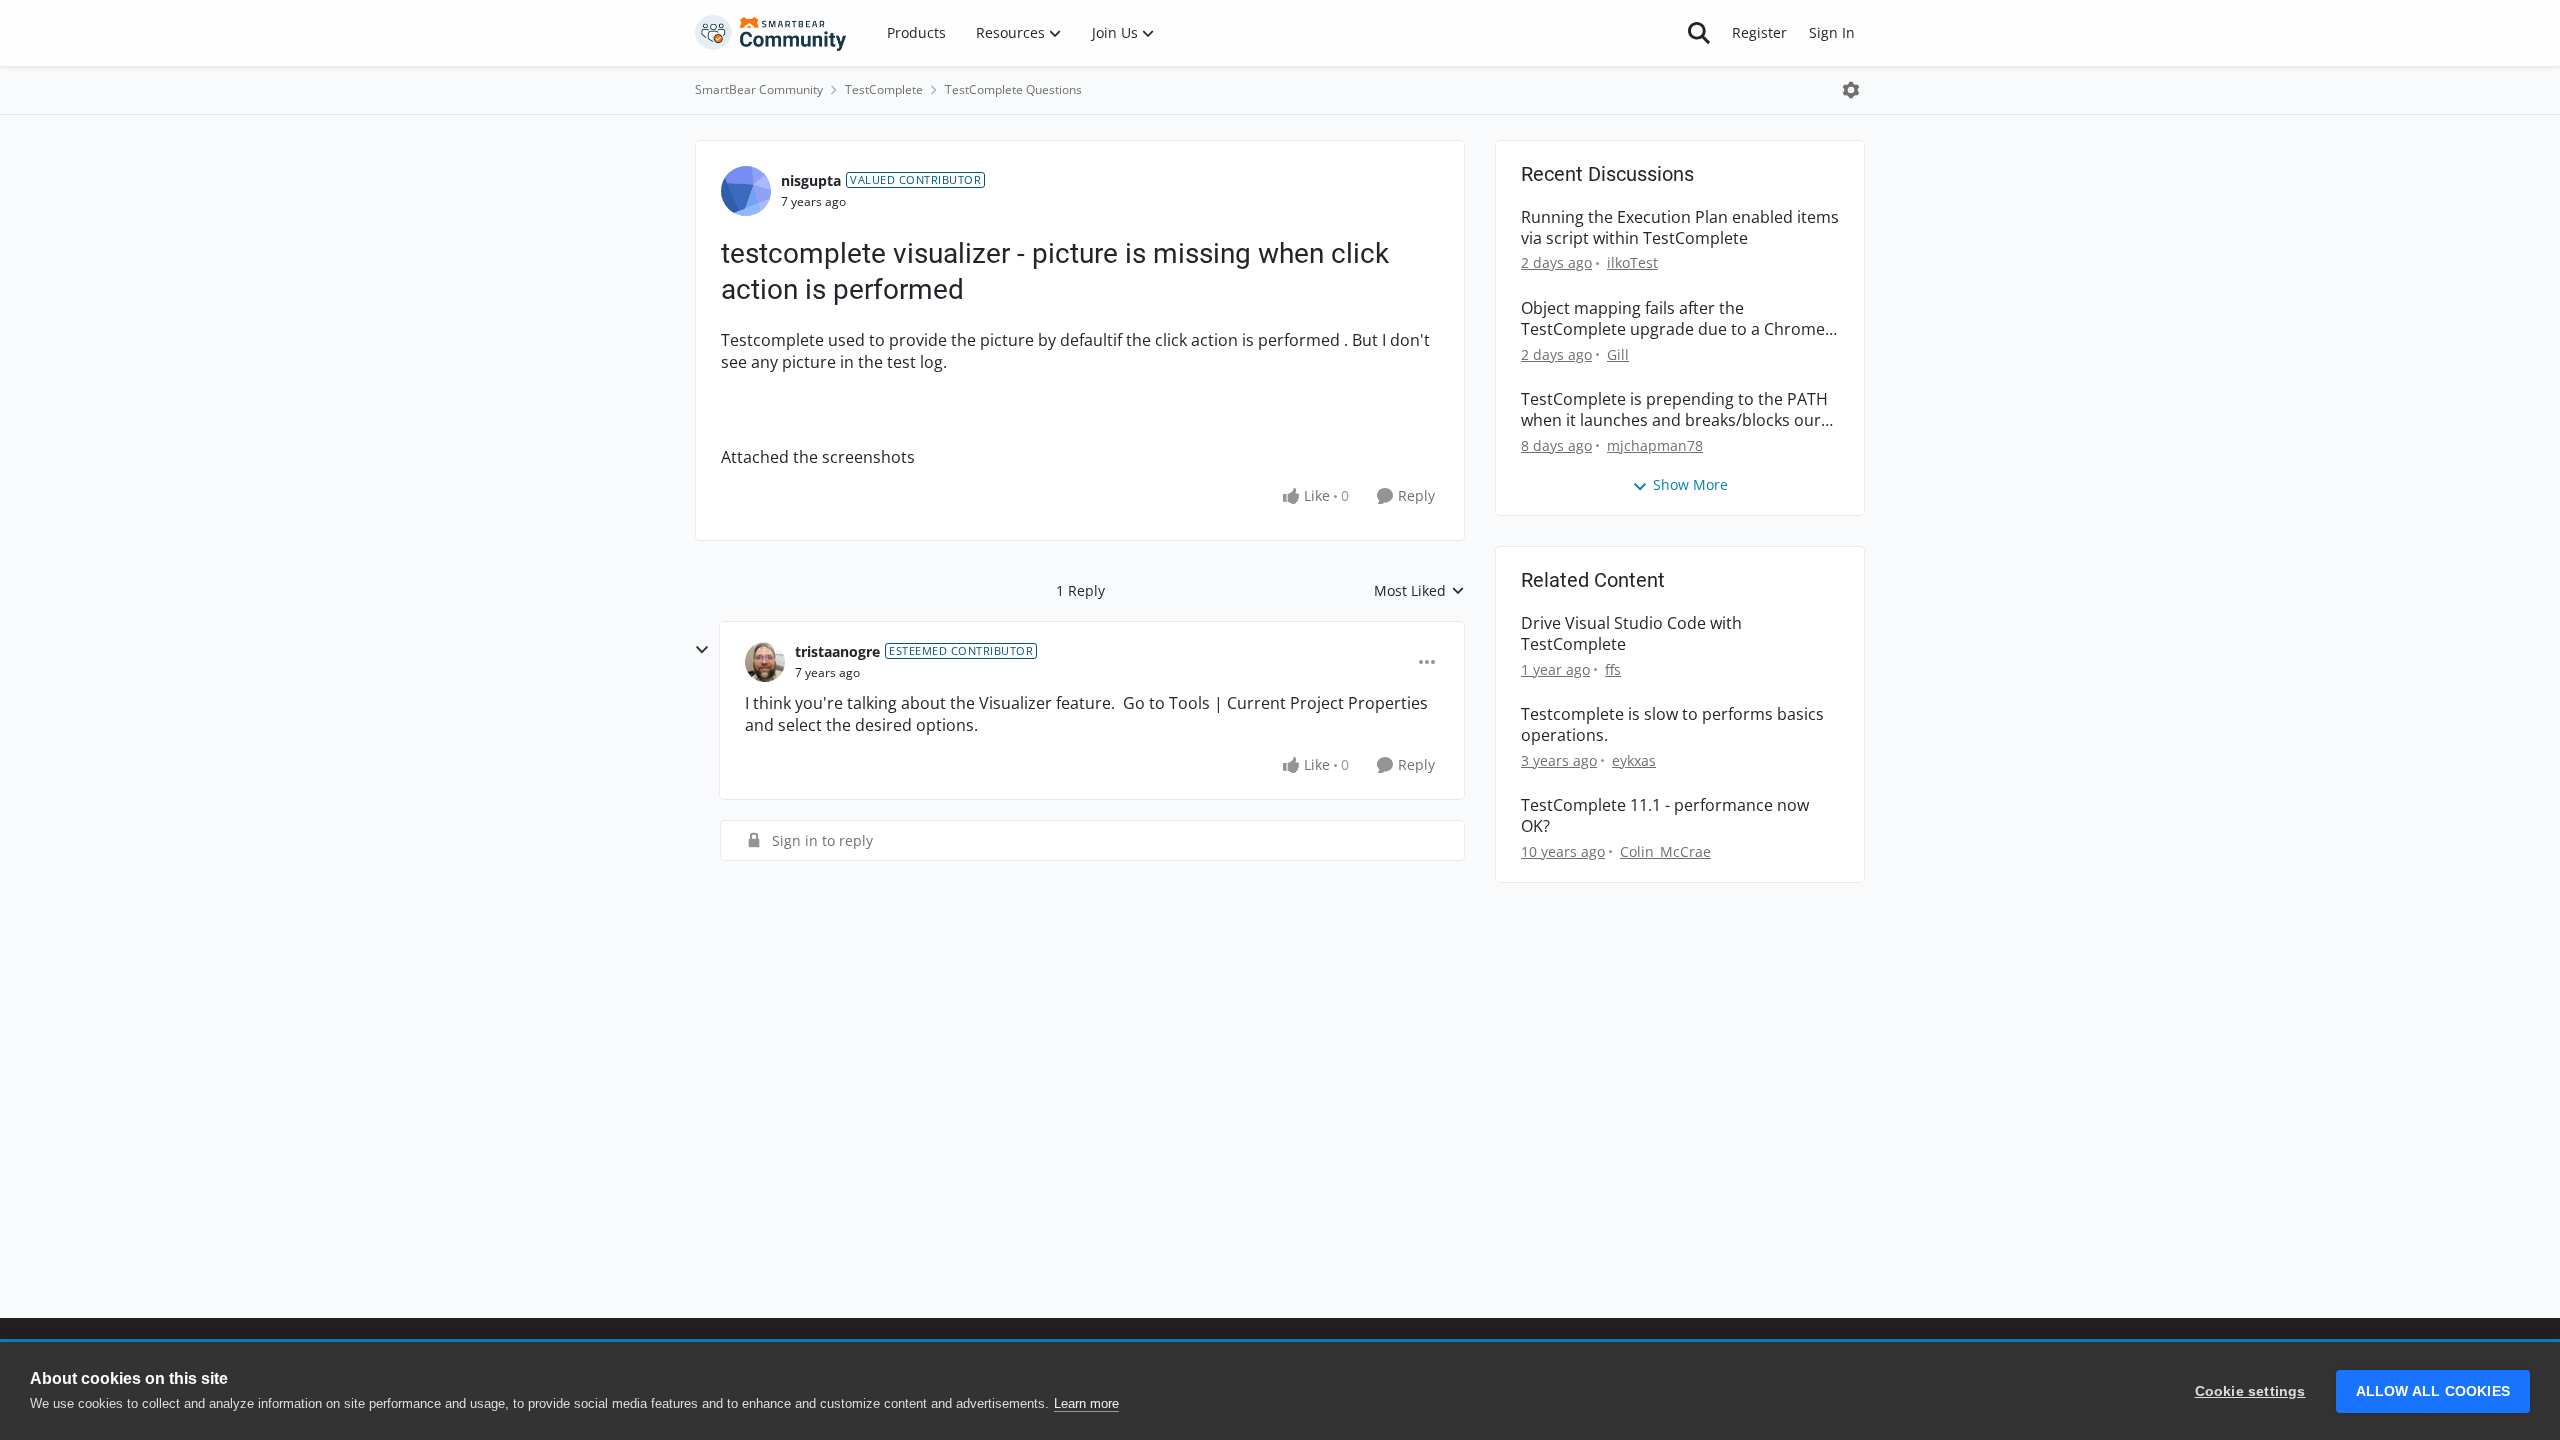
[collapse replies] (702, 650)
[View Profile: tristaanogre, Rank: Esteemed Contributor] (765, 662)
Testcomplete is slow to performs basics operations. (1672, 725)
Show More (1690, 484)
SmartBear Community (759, 89)
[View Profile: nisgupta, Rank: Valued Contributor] (746, 191)
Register (1759, 32)
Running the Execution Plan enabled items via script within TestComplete (1680, 228)
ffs (1613, 669)
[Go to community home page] (771, 33)
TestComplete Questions (1013, 89)
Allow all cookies (2433, 1391)
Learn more (1086, 1403)
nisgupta (811, 180)
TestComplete (884, 89)
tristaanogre (837, 651)
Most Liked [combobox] (1419, 591)
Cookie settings (2250, 1391)
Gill (1618, 354)
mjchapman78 (1655, 445)
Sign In (1832, 32)
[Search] (1699, 33)
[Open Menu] (1851, 90)
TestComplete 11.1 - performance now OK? (1665, 816)
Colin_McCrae (1665, 851)
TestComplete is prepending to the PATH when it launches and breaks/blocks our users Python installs (1674, 410)
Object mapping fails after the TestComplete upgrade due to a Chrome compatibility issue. (1673, 319)
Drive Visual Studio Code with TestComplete (1631, 634)
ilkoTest (1632, 262)
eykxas (1634, 760)
